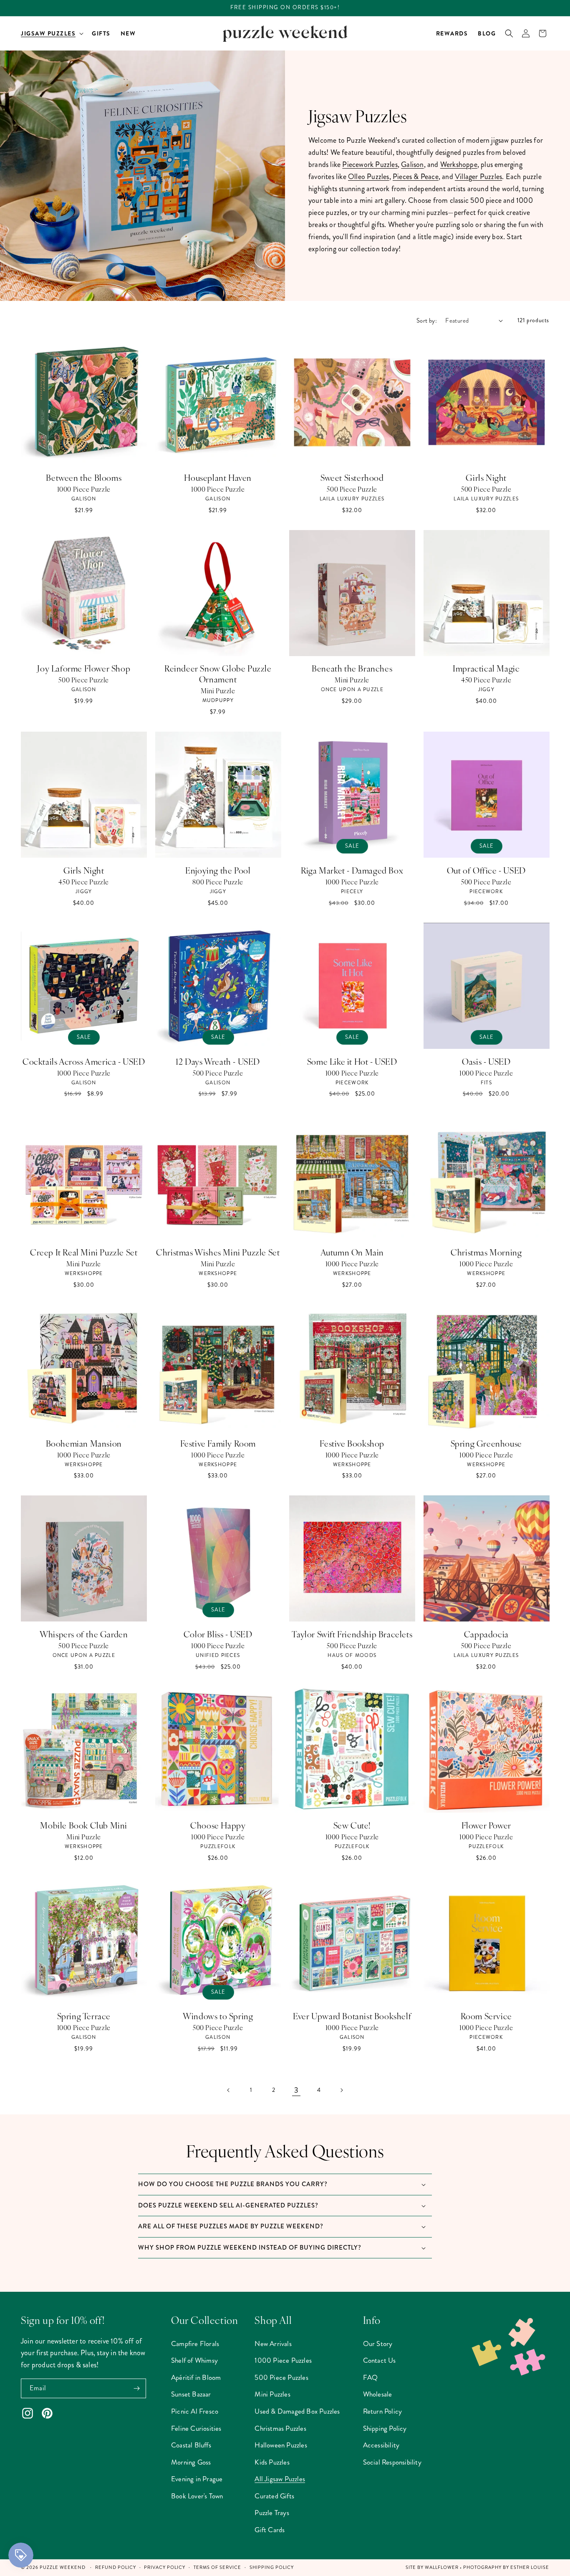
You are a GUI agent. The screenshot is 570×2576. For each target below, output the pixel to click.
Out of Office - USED (486, 870)
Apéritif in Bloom (196, 2377)
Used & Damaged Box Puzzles (297, 2411)
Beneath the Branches (352, 668)
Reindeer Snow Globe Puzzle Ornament (218, 674)
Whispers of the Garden (84, 1634)
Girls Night (486, 477)
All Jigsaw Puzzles (280, 2479)
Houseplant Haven (218, 477)
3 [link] (296, 2090)
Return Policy (383, 2411)
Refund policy (116, 2567)
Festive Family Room (218, 1443)
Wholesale (378, 2394)
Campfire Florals (195, 2344)
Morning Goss (191, 2462)
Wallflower (442, 2567)
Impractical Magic (486, 668)
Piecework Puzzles (370, 164)
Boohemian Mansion (84, 1443)
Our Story (378, 2344)
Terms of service (217, 2567)
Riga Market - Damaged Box (352, 870)
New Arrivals (273, 2344)
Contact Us (380, 2360)
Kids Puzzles (272, 2462)
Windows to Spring (218, 2016)
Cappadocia (486, 1634)
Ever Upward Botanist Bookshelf (352, 2016)
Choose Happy (218, 1825)
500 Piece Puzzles (281, 2377)
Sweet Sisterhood (352, 477)
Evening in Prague (197, 2479)
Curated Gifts (274, 2496)
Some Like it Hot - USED (352, 1061)
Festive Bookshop (352, 1443)
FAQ (371, 2377)
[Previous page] (229, 2090)
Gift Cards (270, 2530)
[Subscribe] (136, 2388)
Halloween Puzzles (281, 2445)
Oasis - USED (486, 1061)
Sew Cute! (352, 1825)
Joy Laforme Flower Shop (84, 668)
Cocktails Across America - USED (84, 1061)
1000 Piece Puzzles (283, 2360)
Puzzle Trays (272, 2513)
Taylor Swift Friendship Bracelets (352, 1634)
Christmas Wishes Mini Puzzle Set (218, 1252)
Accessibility (381, 2445)
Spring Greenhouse (486, 1443)
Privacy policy (165, 2567)
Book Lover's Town (197, 2496)
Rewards (452, 33)
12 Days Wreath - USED (218, 1061)
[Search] (509, 33)
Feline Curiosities (196, 2428)
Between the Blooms (84, 477)
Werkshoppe (459, 164)
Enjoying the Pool (218, 870)
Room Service (486, 2016)
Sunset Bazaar (191, 2394)
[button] (51, 33)
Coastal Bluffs (191, 2445)
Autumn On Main (352, 1252)
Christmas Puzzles (280, 2428)
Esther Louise (530, 2567)
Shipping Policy (385, 2428)
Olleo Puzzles (369, 177)
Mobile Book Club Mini (84, 1825)
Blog (487, 33)
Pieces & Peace (416, 177)
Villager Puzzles (478, 177)
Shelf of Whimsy (194, 2360)
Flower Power (486, 1825)
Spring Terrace (84, 2016)
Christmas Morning (486, 1252)
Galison (412, 164)
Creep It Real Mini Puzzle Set (84, 1252)
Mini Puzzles (272, 2394)
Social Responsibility (392, 2462)
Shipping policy (272, 2567)
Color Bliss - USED (218, 1634)
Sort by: (427, 321)
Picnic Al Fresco (195, 2411)
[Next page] (341, 2090)
